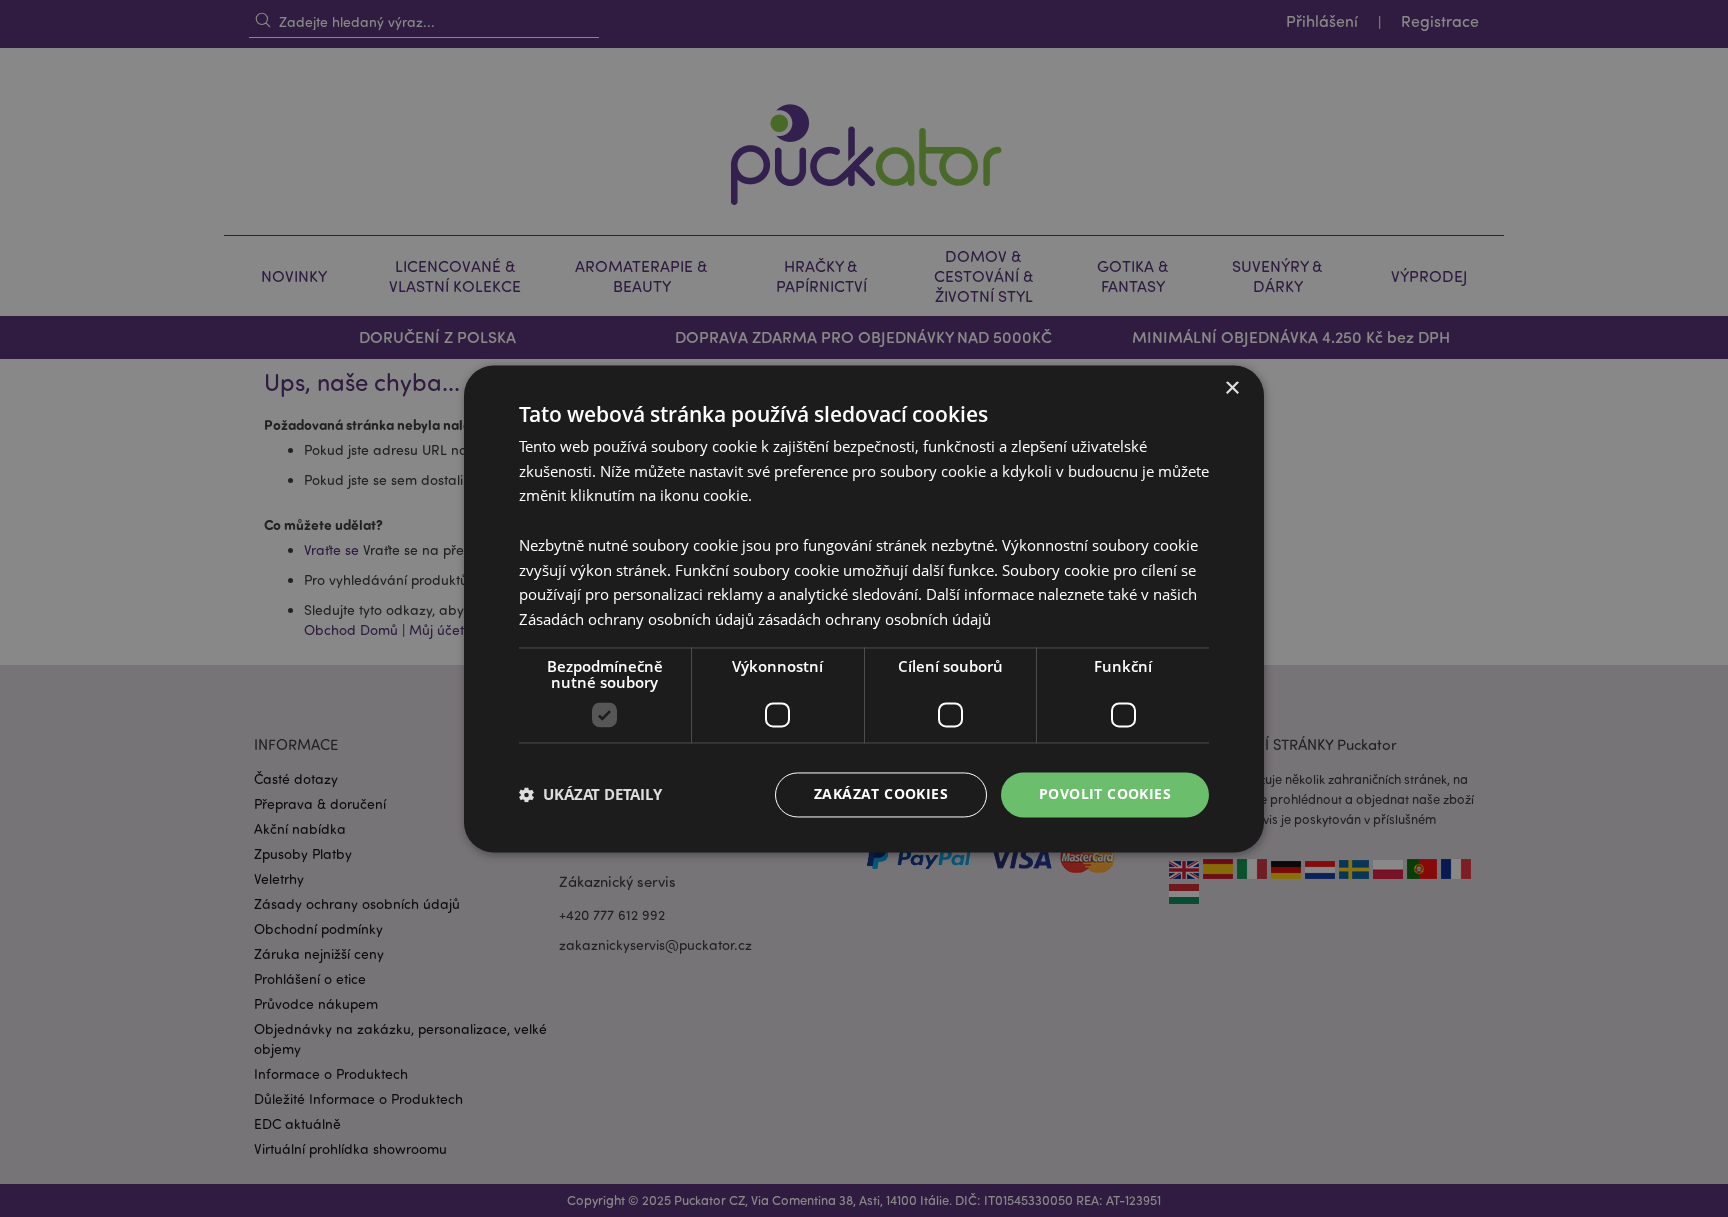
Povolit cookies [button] (1105, 793)
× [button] (1231, 388)
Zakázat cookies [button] (881, 793)
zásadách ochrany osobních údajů (874, 620)
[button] (590, 795)
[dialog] (864, 608)
